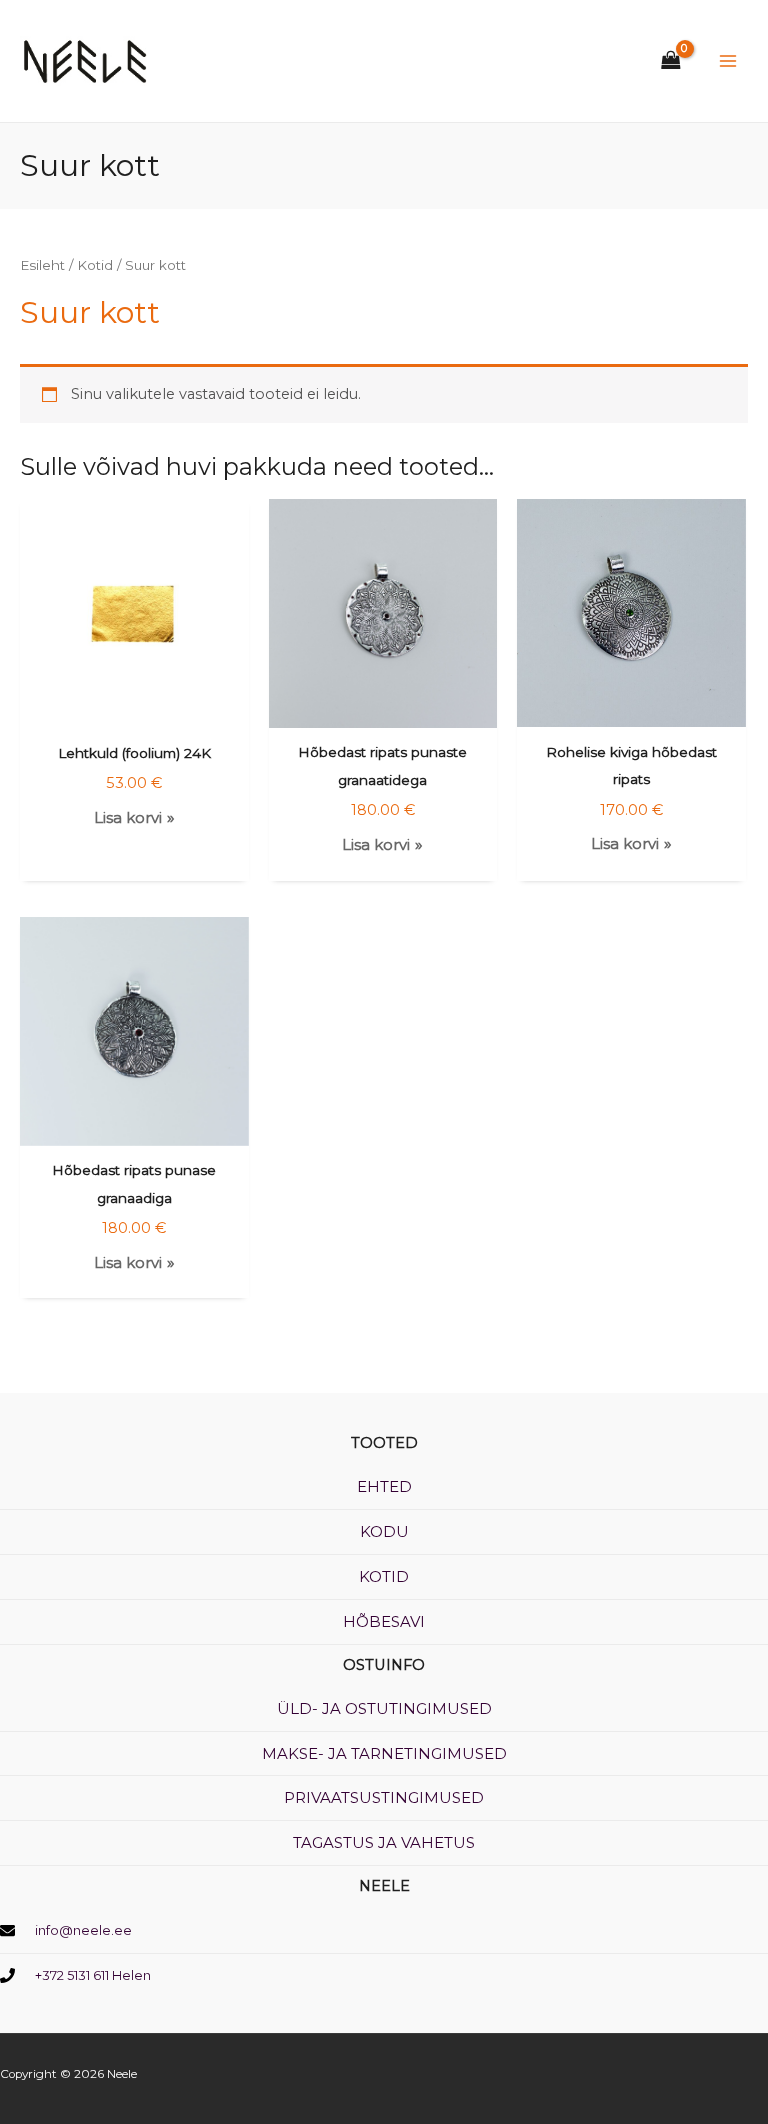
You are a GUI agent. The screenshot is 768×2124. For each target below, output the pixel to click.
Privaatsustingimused (384, 1797)
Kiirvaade (134, 712)
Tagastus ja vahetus (384, 1842)
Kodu (384, 1531)
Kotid (95, 265)
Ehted (384, 1486)
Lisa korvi (128, 817)
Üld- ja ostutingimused (384, 1708)
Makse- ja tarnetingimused (384, 1753)
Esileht (42, 265)
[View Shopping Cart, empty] (665, 61)
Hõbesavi (384, 1621)
